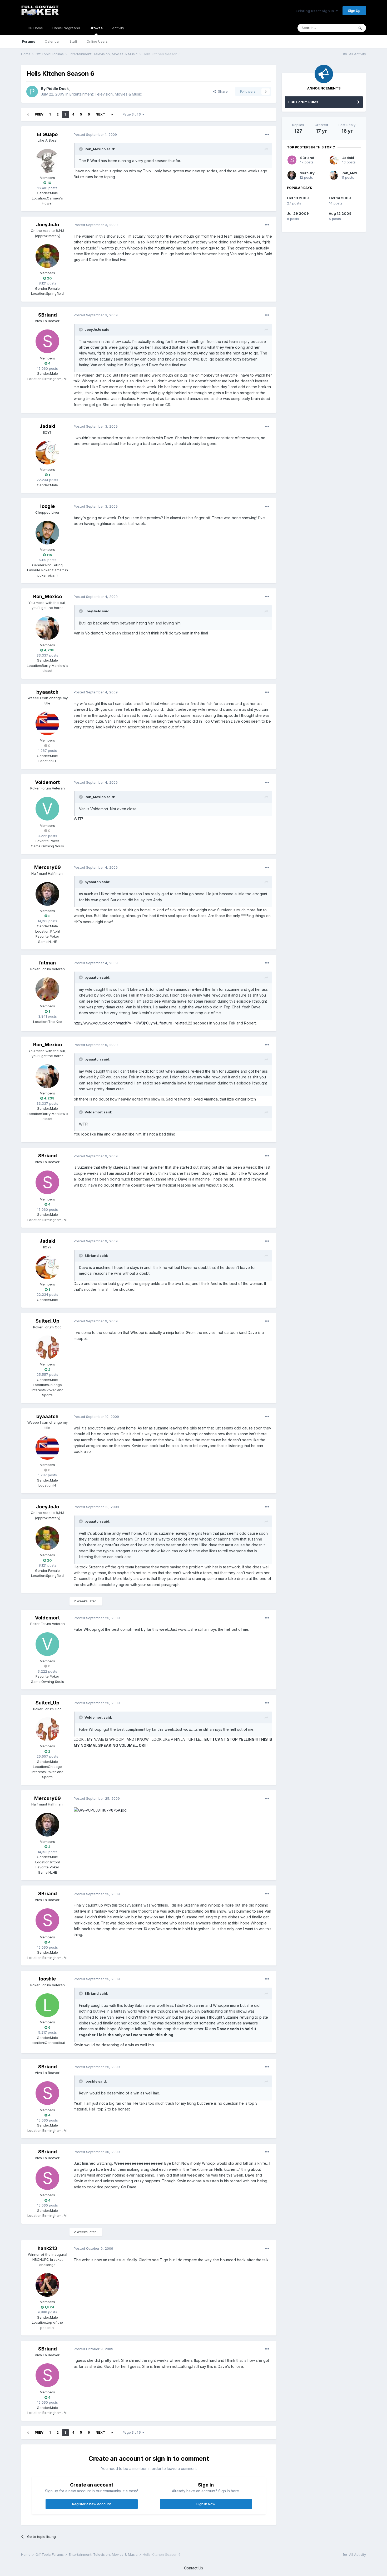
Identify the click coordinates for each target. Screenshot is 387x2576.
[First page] (28, 114)
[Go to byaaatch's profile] (47, 723)
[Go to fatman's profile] (47, 989)
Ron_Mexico (48, 596)
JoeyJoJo (48, 225)
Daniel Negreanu (66, 28)
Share (222, 91)
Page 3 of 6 (133, 114)
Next (100, 114)
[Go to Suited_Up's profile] (47, 1347)
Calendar (52, 41)
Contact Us (193, 2568)
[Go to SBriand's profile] (47, 341)
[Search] (360, 28)
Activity (118, 28)
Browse (96, 28)
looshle (47, 1979)
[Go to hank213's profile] (47, 2285)
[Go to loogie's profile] (47, 533)
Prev (39, 114)
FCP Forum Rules (303, 102)
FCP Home (34, 28)
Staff (73, 41)
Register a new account (91, 2504)
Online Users (97, 41)
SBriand (48, 315)
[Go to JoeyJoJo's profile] (47, 256)
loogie (48, 506)
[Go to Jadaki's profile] (47, 453)
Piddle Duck (58, 89)
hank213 (47, 2248)
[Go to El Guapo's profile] (47, 161)
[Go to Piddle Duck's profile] (32, 92)
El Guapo (47, 134)
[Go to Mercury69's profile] (47, 894)
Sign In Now (206, 2504)
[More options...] (267, 135)
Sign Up (354, 11)
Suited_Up (47, 1321)
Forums (29, 41)
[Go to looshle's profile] (47, 2005)
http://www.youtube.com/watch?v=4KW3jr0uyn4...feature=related (130, 1023)
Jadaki (47, 426)
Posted (95, 134)
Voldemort (47, 782)
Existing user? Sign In (316, 11)
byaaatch (47, 692)
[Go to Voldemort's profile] (47, 809)
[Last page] (112, 114)
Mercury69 (48, 867)
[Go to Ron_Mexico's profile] (47, 628)
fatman (47, 963)
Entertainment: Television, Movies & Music (106, 94)
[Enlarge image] (100, 1810)
